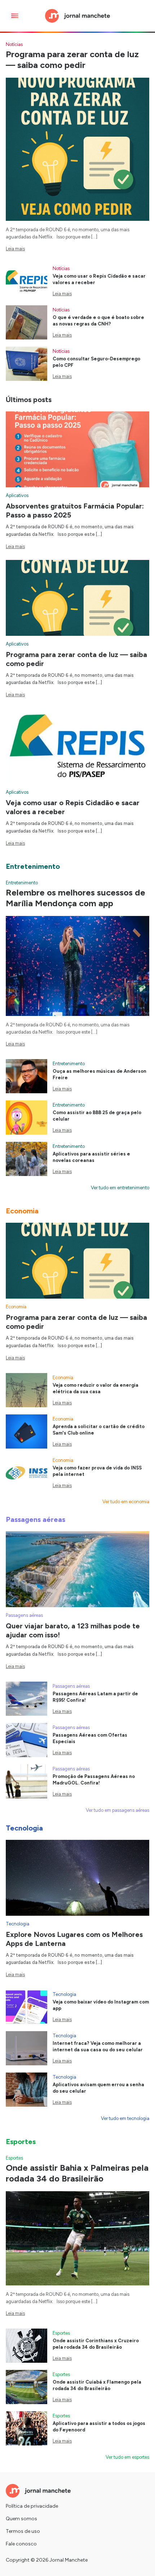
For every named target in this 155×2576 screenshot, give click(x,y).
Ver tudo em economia (126, 1502)
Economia (16, 1307)
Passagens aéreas (24, 1615)
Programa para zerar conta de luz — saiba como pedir (72, 60)
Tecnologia (17, 1924)
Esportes (14, 2158)
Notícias (14, 44)
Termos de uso (23, 2531)
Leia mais (15, 249)
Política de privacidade (32, 2506)
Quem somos (21, 2519)
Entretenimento (22, 883)
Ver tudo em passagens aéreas (118, 1810)
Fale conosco (21, 2544)
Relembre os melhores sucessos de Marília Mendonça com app (76, 898)
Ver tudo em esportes (127, 2457)
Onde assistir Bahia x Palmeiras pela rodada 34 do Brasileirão (77, 2173)
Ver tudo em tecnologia (125, 2118)
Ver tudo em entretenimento (120, 1188)
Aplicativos (17, 495)
